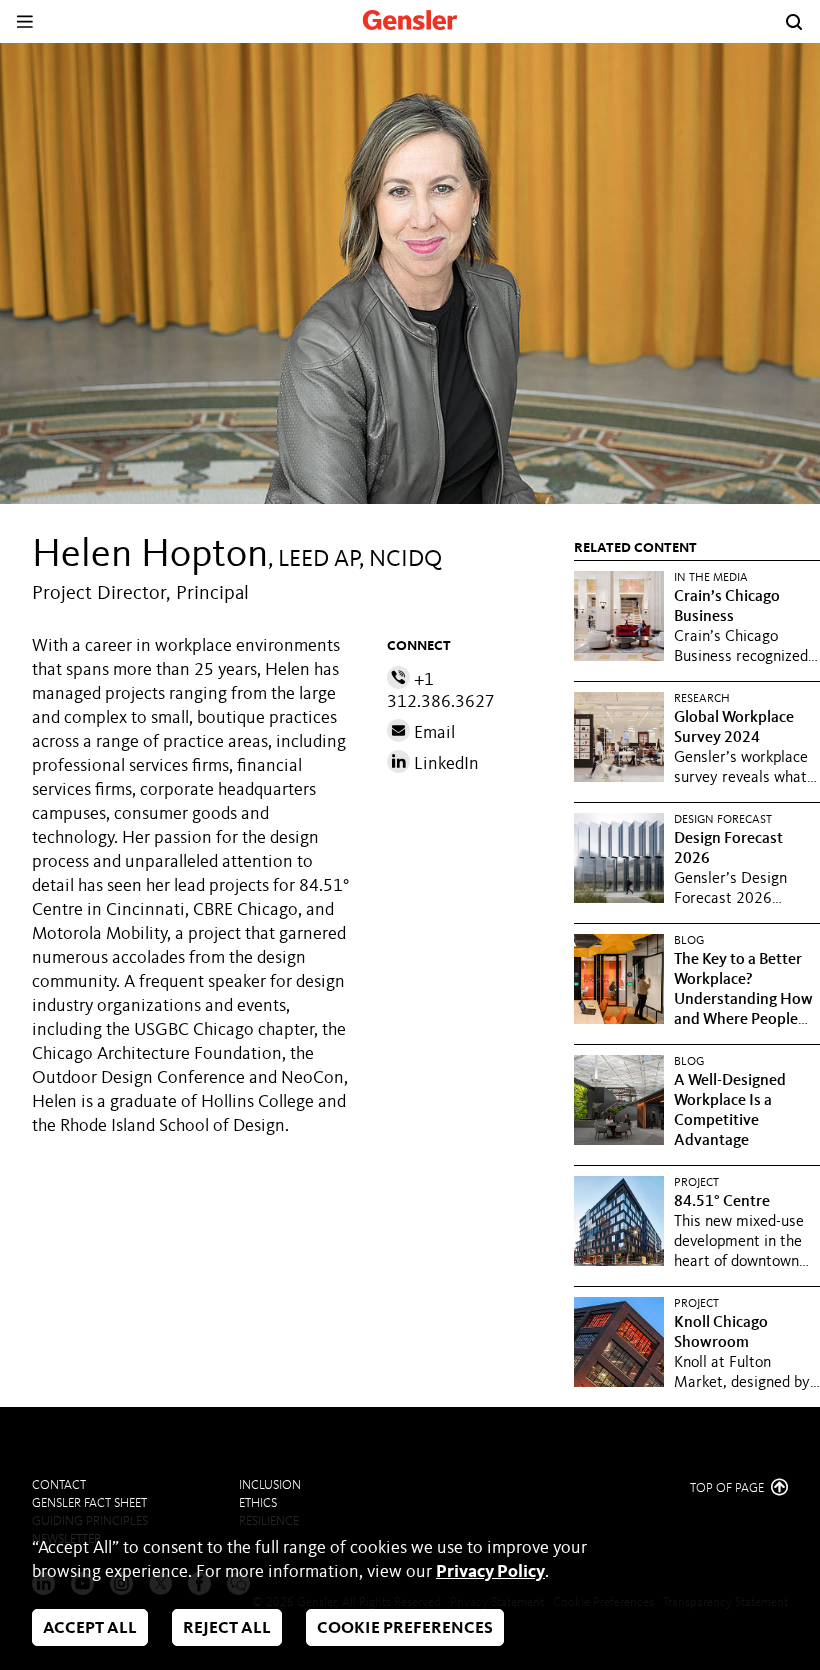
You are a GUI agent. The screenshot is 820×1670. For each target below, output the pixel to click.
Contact (59, 1485)
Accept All (90, 1628)
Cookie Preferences (405, 1628)
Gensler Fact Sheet (89, 1503)
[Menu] (24, 21)
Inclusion (270, 1485)
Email (432, 733)
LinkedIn (444, 764)
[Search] (794, 22)
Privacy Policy (490, 1572)
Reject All (227, 1628)
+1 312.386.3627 (441, 691)
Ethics (258, 1503)
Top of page (728, 1488)
